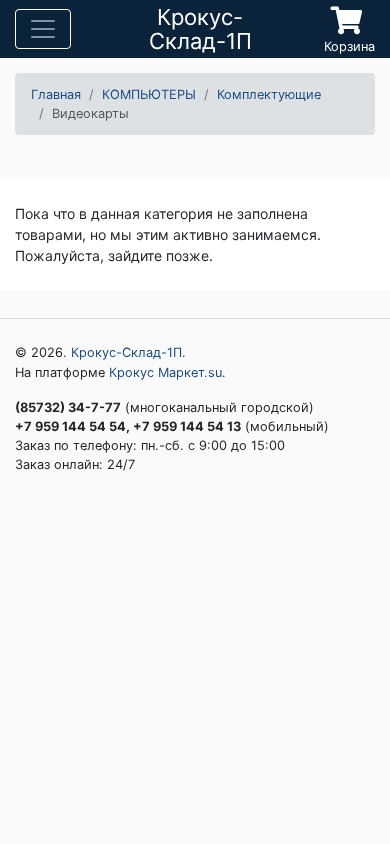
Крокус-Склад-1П (126, 352)
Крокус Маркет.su (165, 372)
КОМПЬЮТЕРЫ (149, 94)
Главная (56, 94)
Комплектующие (269, 94)
